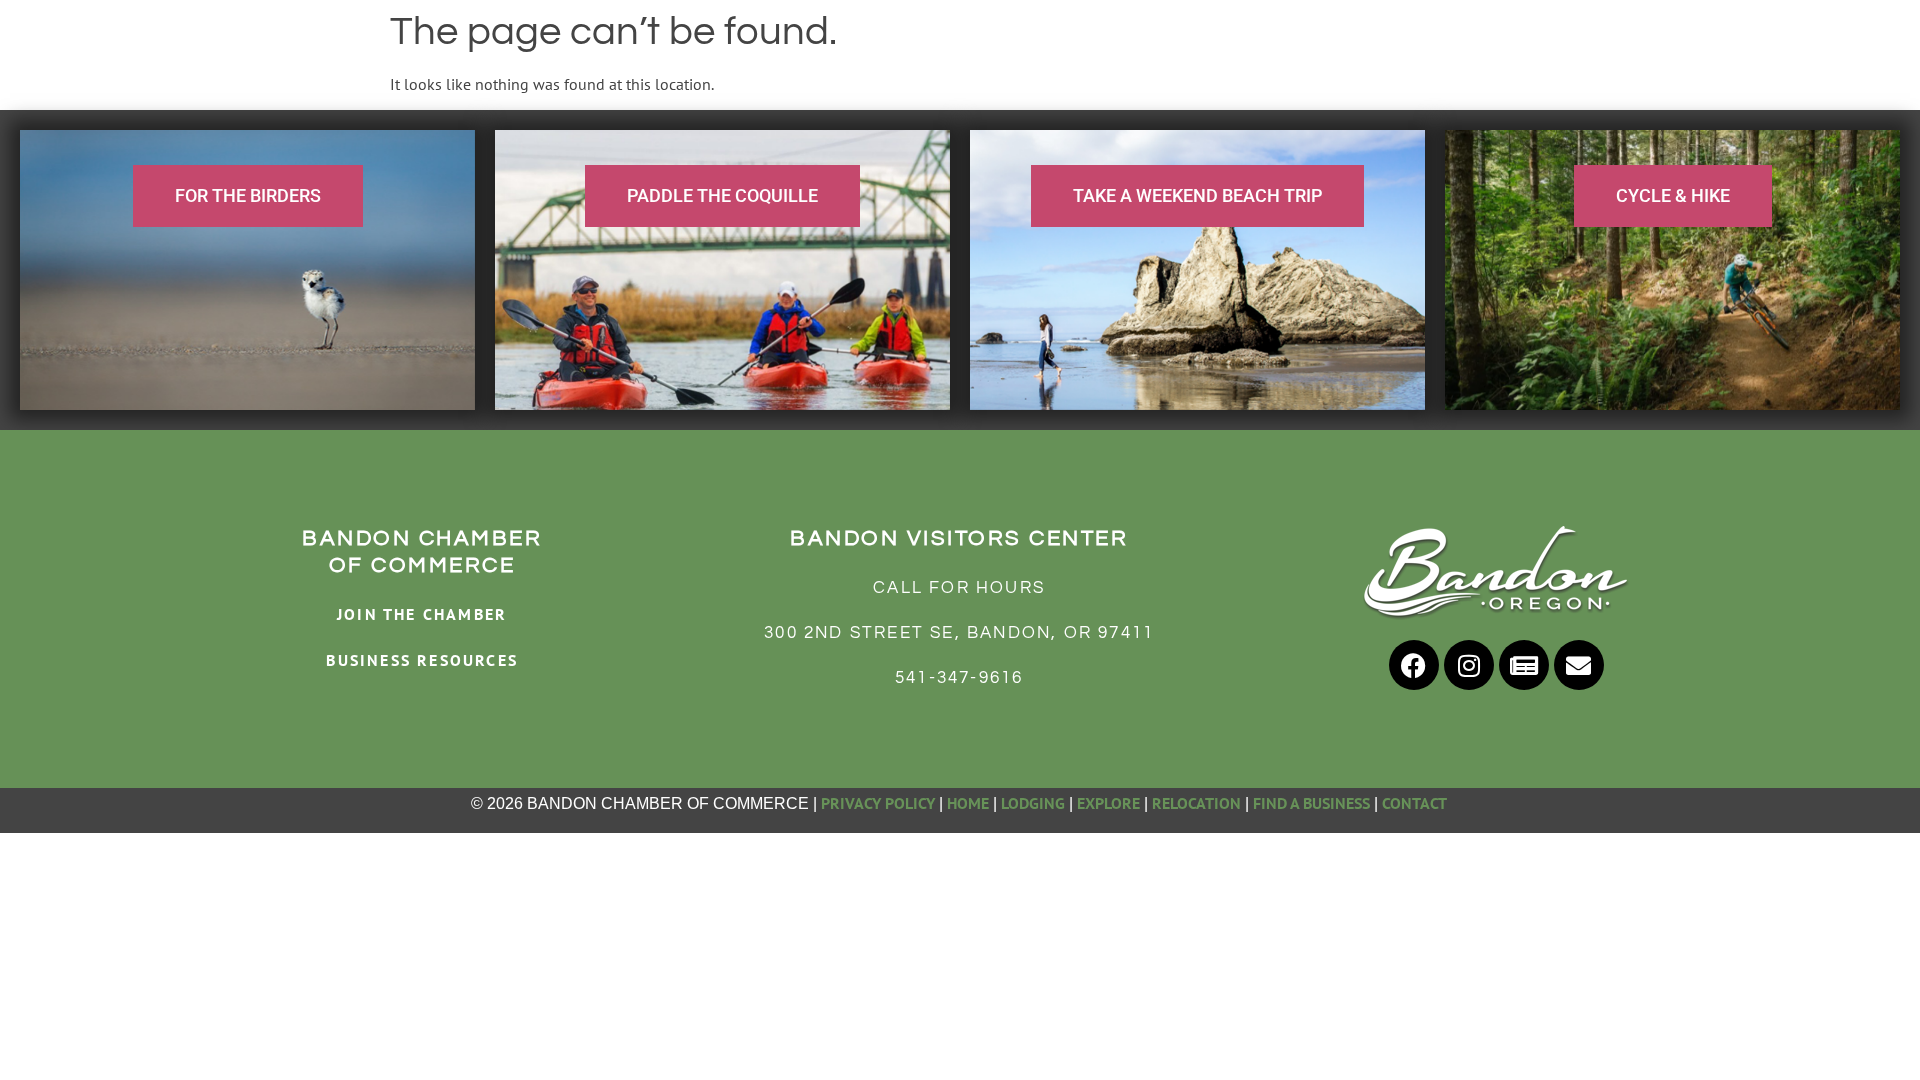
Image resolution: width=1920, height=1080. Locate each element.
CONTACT (1416, 803)
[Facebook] (1414, 665)
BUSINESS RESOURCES (422, 660)
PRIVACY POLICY (878, 803)
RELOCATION (1196, 803)
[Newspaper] (1524, 665)
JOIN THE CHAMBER (422, 614)
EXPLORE (1108, 803)
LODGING (1033, 803)
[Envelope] (1579, 665)
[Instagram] (1469, 665)
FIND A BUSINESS (1311, 803)
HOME (968, 803)
